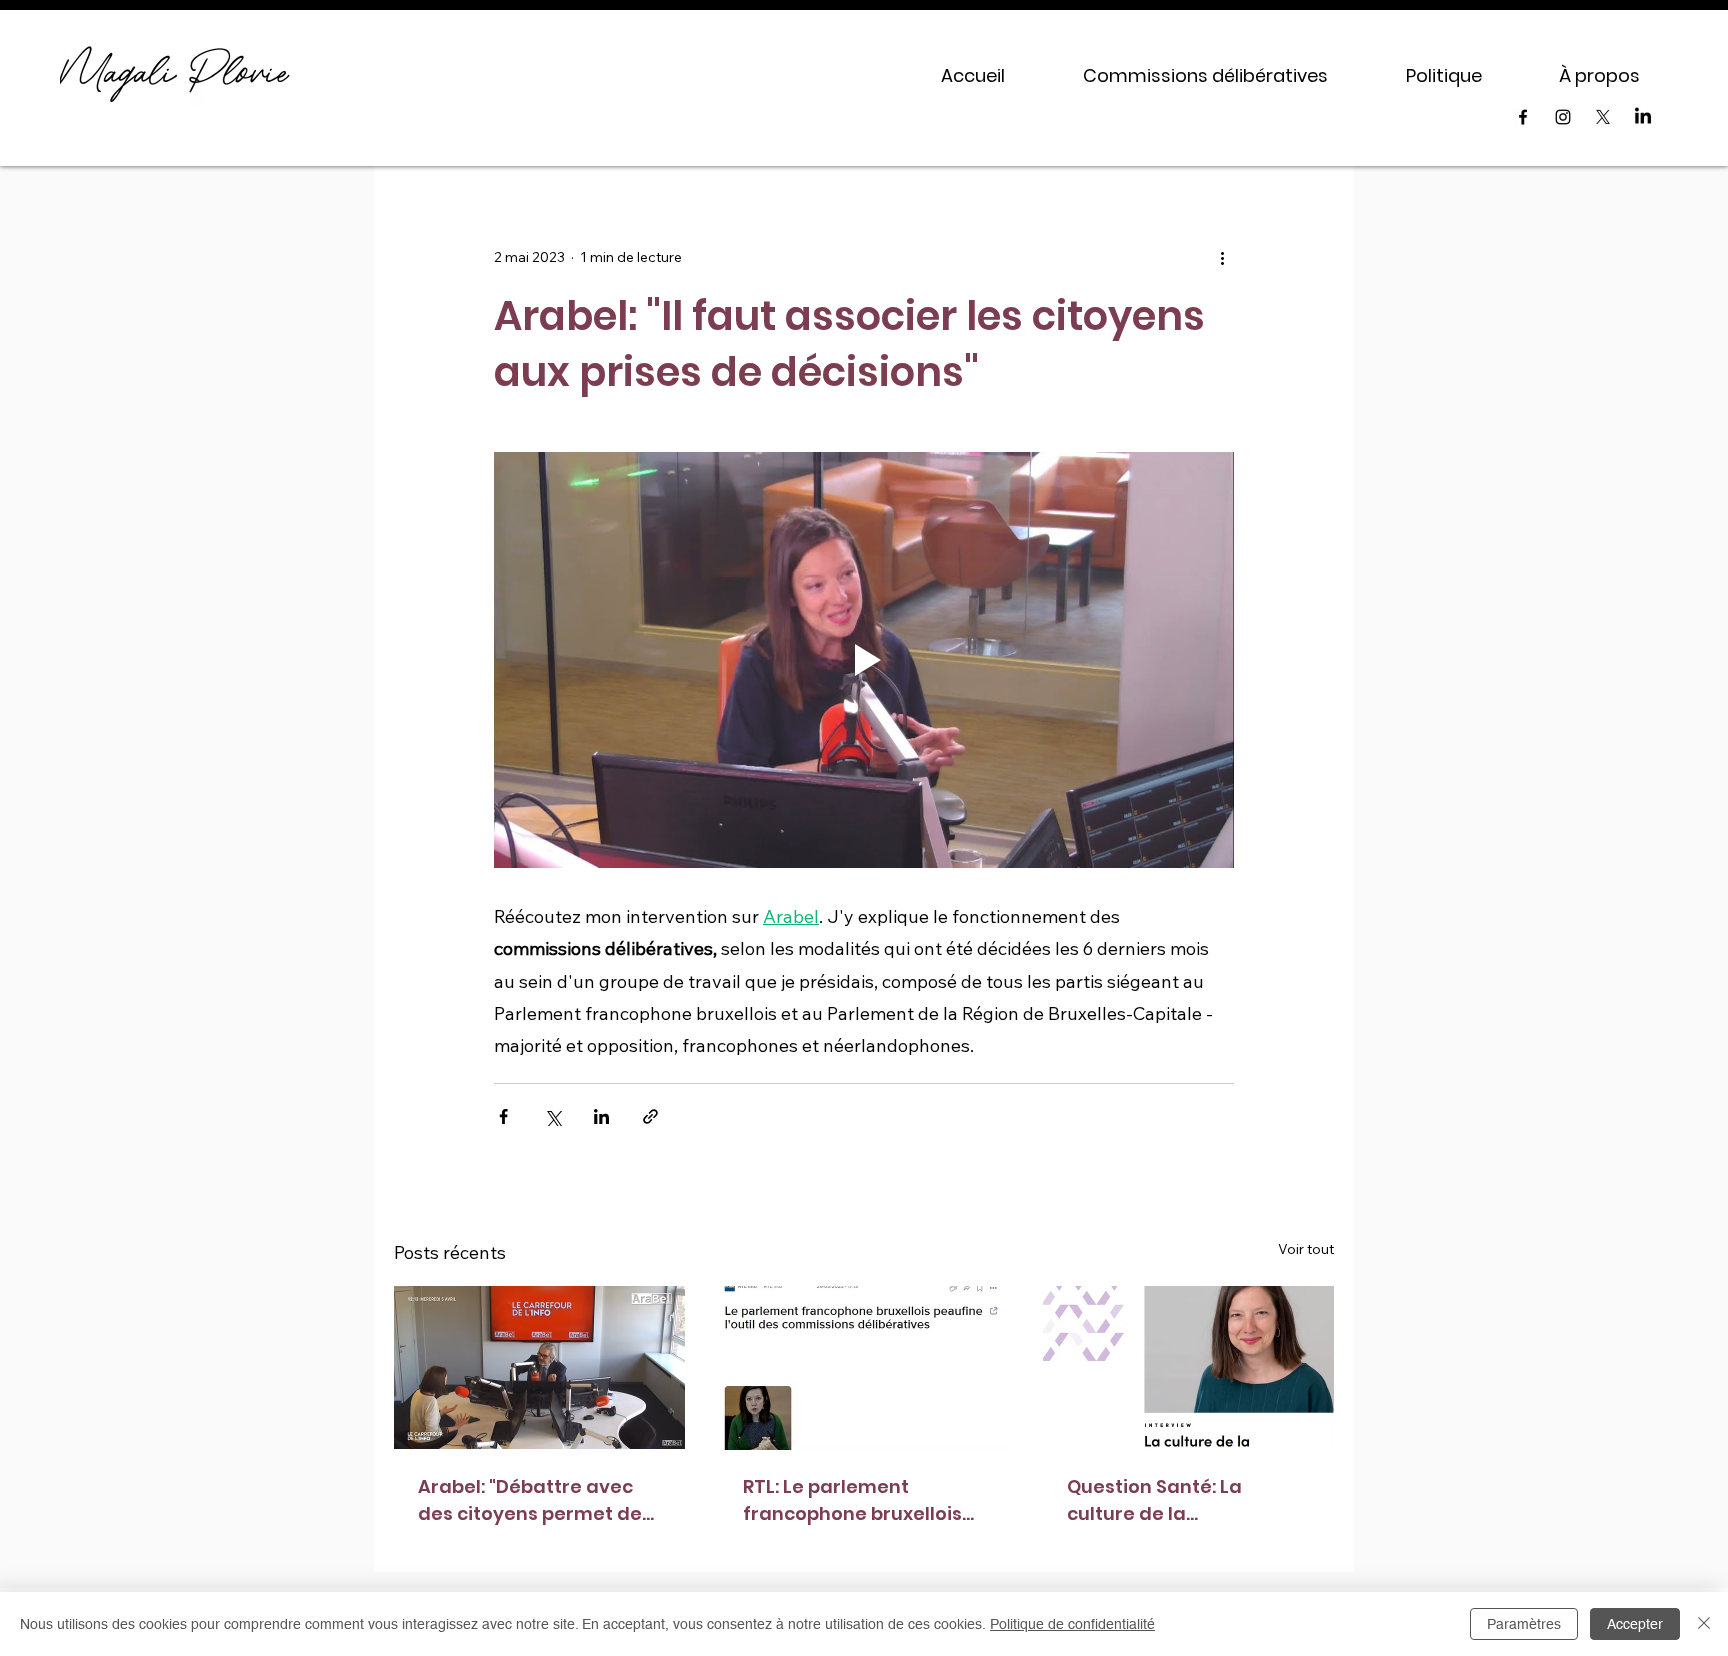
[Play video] (864, 660)
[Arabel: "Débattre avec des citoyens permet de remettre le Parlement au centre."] (539, 1367)
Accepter (1635, 1624)
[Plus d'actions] (1222, 258)
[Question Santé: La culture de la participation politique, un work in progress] (1188, 1367)
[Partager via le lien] (650, 1116)
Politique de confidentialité (1072, 1624)
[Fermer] (1704, 1624)
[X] (1603, 117)
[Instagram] (1563, 117)
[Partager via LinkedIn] (601, 1116)
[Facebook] (1523, 117)
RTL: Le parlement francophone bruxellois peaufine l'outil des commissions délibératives (852, 1500)
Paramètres (1524, 1624)
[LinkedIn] (1643, 117)
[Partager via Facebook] (503, 1116)
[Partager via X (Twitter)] (552, 1116)
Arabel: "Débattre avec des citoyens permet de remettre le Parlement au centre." (538, 1500)
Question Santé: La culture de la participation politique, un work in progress (1175, 1500)
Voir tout (1306, 1249)
